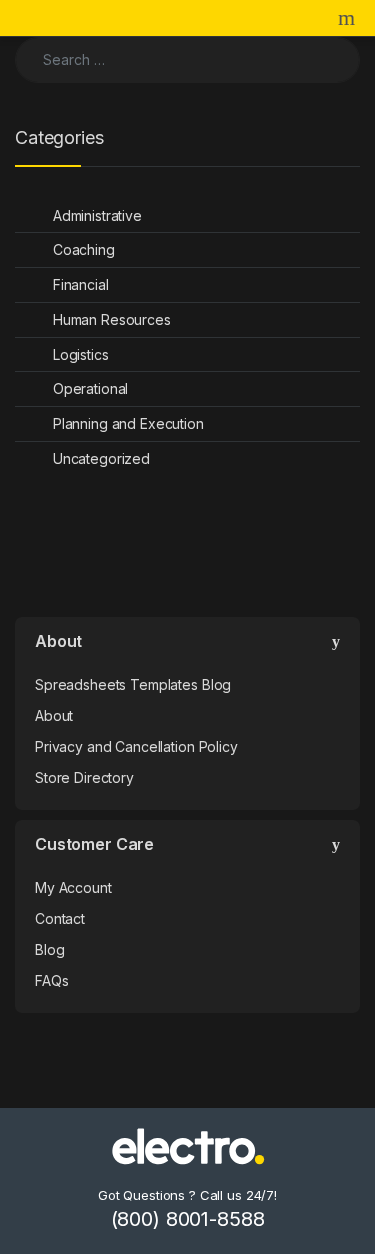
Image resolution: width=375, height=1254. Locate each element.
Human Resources (112, 319)
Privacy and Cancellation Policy (136, 746)
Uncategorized (101, 458)
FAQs (51, 980)
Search (349, 18)
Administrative (97, 215)
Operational (90, 388)
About (54, 715)
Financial (81, 284)
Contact (60, 918)
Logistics (81, 354)
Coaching (84, 249)
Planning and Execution (128, 423)
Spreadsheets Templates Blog (133, 684)
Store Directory (84, 777)
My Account (73, 887)
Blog (49, 949)
